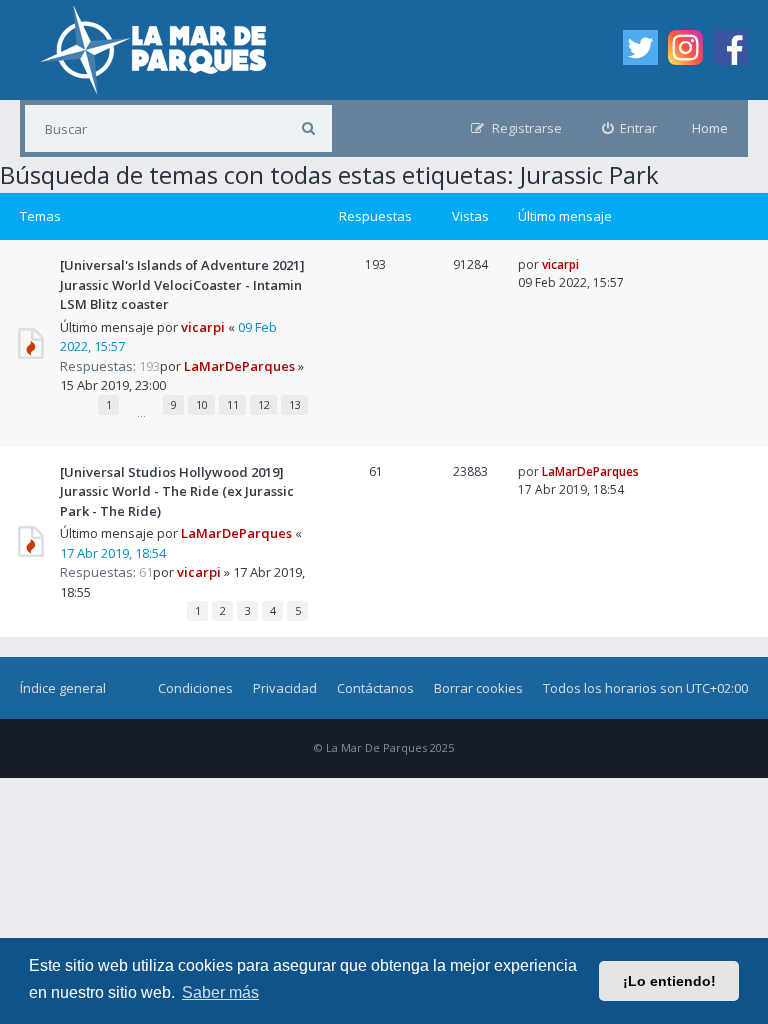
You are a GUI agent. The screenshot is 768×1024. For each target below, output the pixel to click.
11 (233, 404)
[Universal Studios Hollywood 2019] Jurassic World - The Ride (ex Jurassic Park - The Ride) (177, 491)
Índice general (63, 688)
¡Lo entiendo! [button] (669, 981)
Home (710, 128)
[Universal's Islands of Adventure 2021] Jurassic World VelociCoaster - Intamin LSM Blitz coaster (182, 284)
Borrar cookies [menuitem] (478, 688)
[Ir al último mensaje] (586, 264)
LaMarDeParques (239, 366)
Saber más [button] (220, 992)
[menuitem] (630, 128)
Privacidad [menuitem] (285, 688)
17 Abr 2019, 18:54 (113, 553)
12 (264, 404)
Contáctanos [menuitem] (375, 688)
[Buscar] (308, 128)
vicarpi (203, 327)
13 (295, 404)
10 (202, 404)
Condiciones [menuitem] (195, 688)
